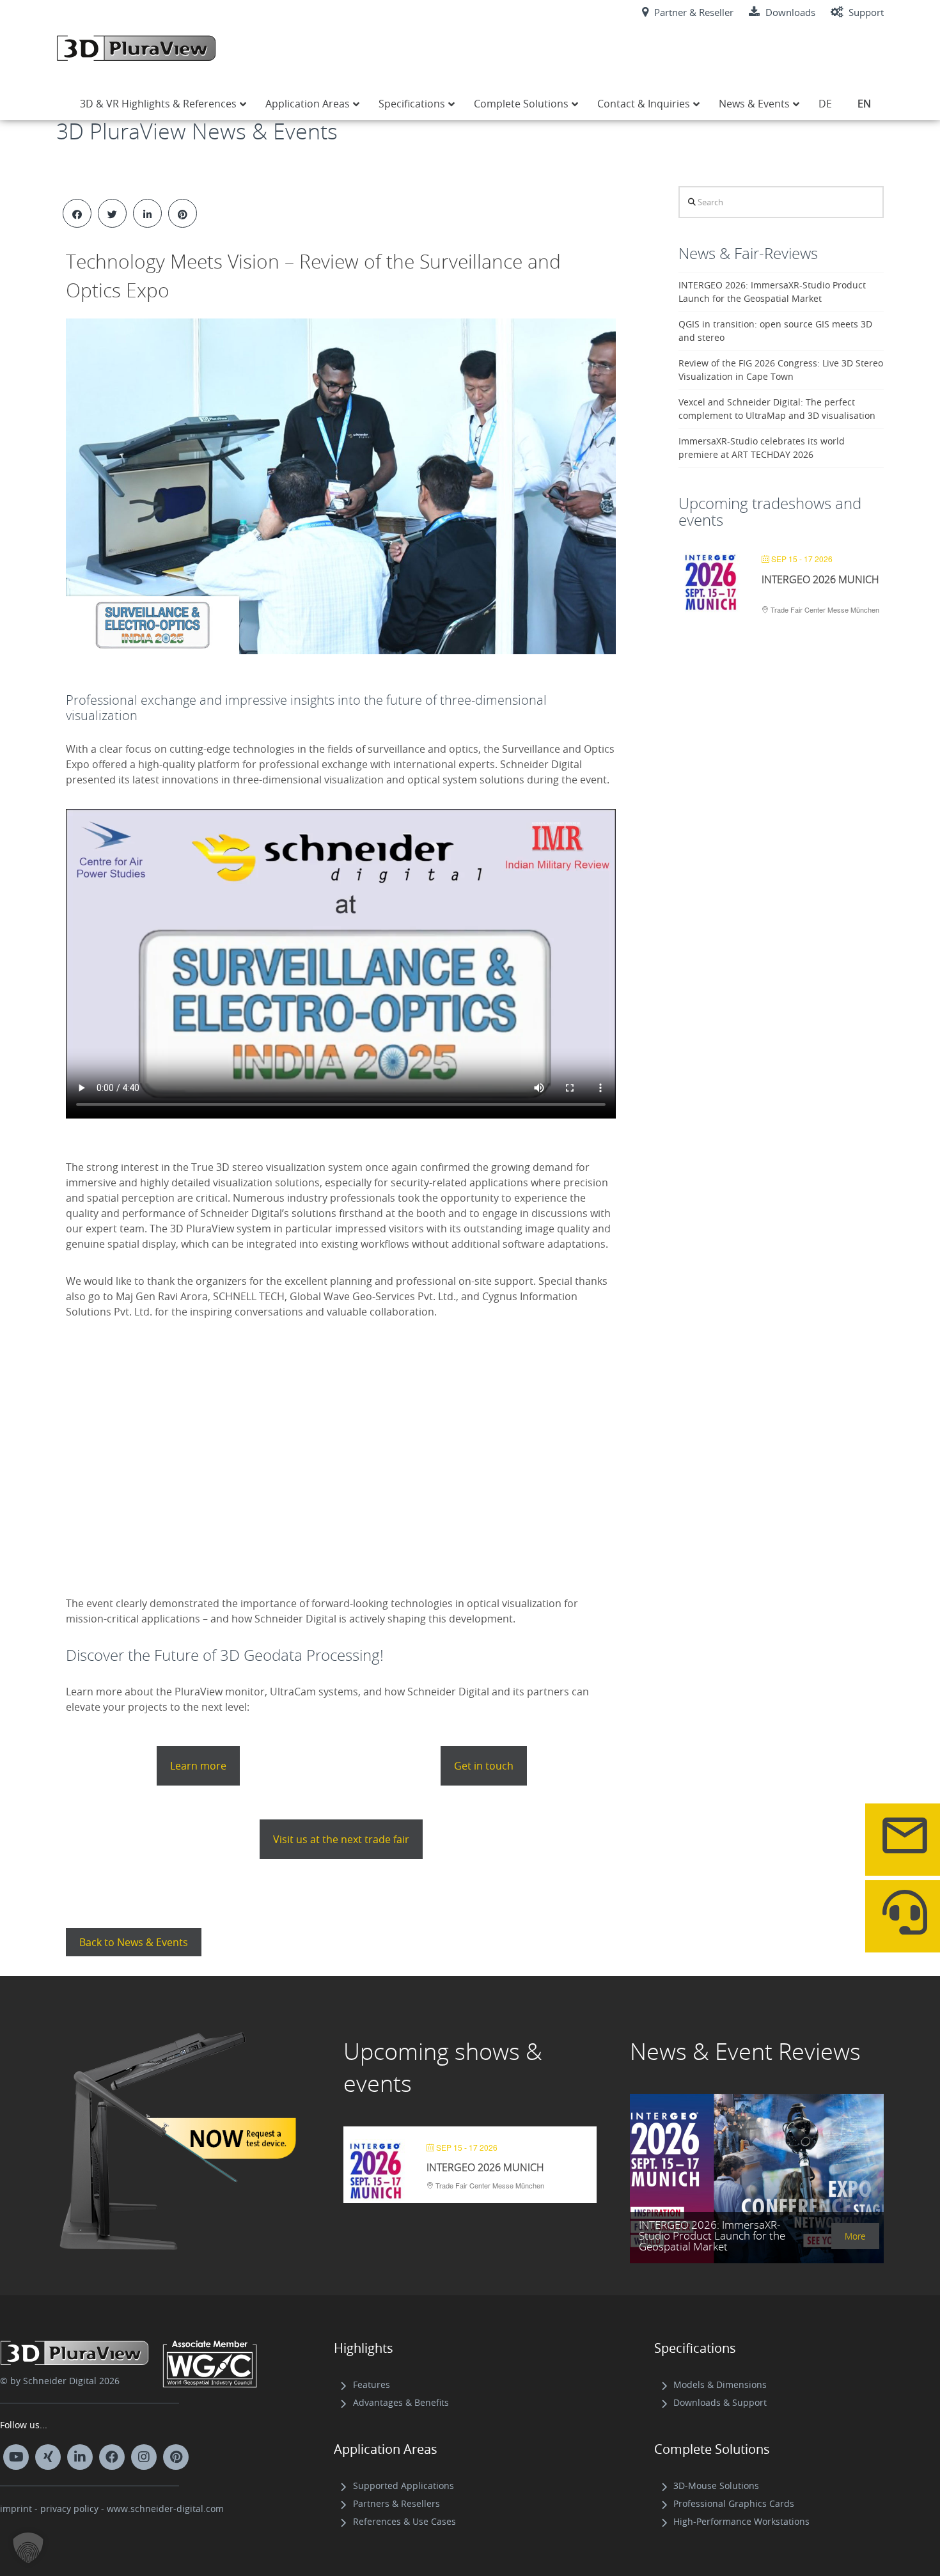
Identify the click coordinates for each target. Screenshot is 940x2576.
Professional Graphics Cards (734, 2503)
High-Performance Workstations (741, 2521)
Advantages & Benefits (401, 2402)
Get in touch (484, 1766)
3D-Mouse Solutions (716, 2486)
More (855, 2236)
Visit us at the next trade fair (341, 1839)
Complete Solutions (712, 2449)
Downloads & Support (720, 2402)
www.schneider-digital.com (165, 2509)
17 (265, 1385)
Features (372, 2384)
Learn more (198, 1766)
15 (242, 1385)
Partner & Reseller (693, 12)
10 (185, 1385)
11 (196, 1385)
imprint (16, 2509)
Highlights (364, 2348)
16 (254, 1385)
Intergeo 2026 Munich (820, 579)
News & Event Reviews (745, 2051)
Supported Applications (403, 2486)
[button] (28, 2548)
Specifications (695, 2348)
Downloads (789, 12)
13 (219, 1385)
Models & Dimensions (720, 2384)
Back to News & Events (134, 1942)
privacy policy (69, 2509)
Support (865, 12)
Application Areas (386, 2449)
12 (208, 1385)
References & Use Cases (404, 2521)
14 (231, 1385)
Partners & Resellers (396, 2503)
